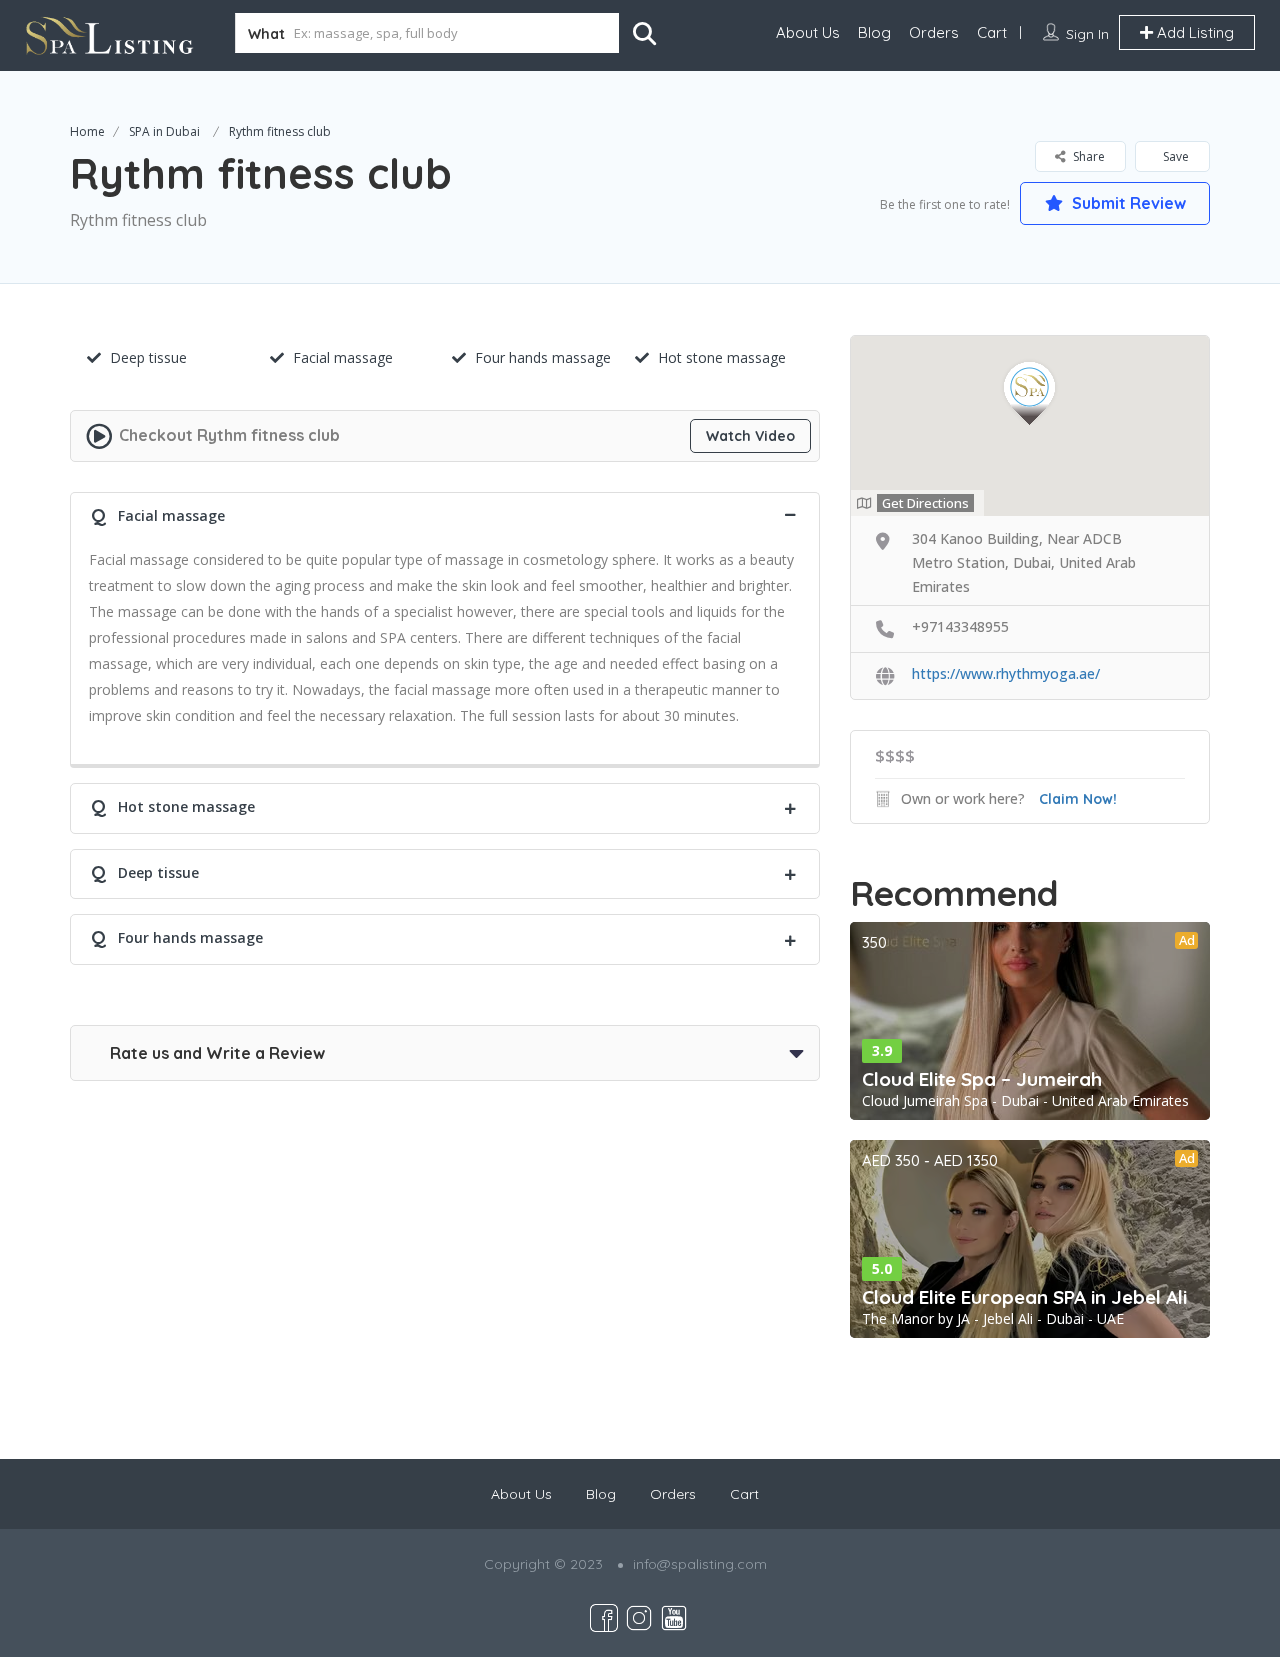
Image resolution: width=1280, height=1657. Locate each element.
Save (1174, 156)
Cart (992, 32)
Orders (934, 32)
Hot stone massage (722, 357)
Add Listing (1193, 32)
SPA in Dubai (164, 131)
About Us (808, 32)
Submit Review (1127, 203)
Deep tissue (148, 357)
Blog (874, 32)
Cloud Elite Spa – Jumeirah (982, 1079)
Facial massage (343, 357)
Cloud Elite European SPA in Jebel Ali (1024, 1297)
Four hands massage (543, 357)
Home (87, 131)
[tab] (445, 513)
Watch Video (750, 436)
